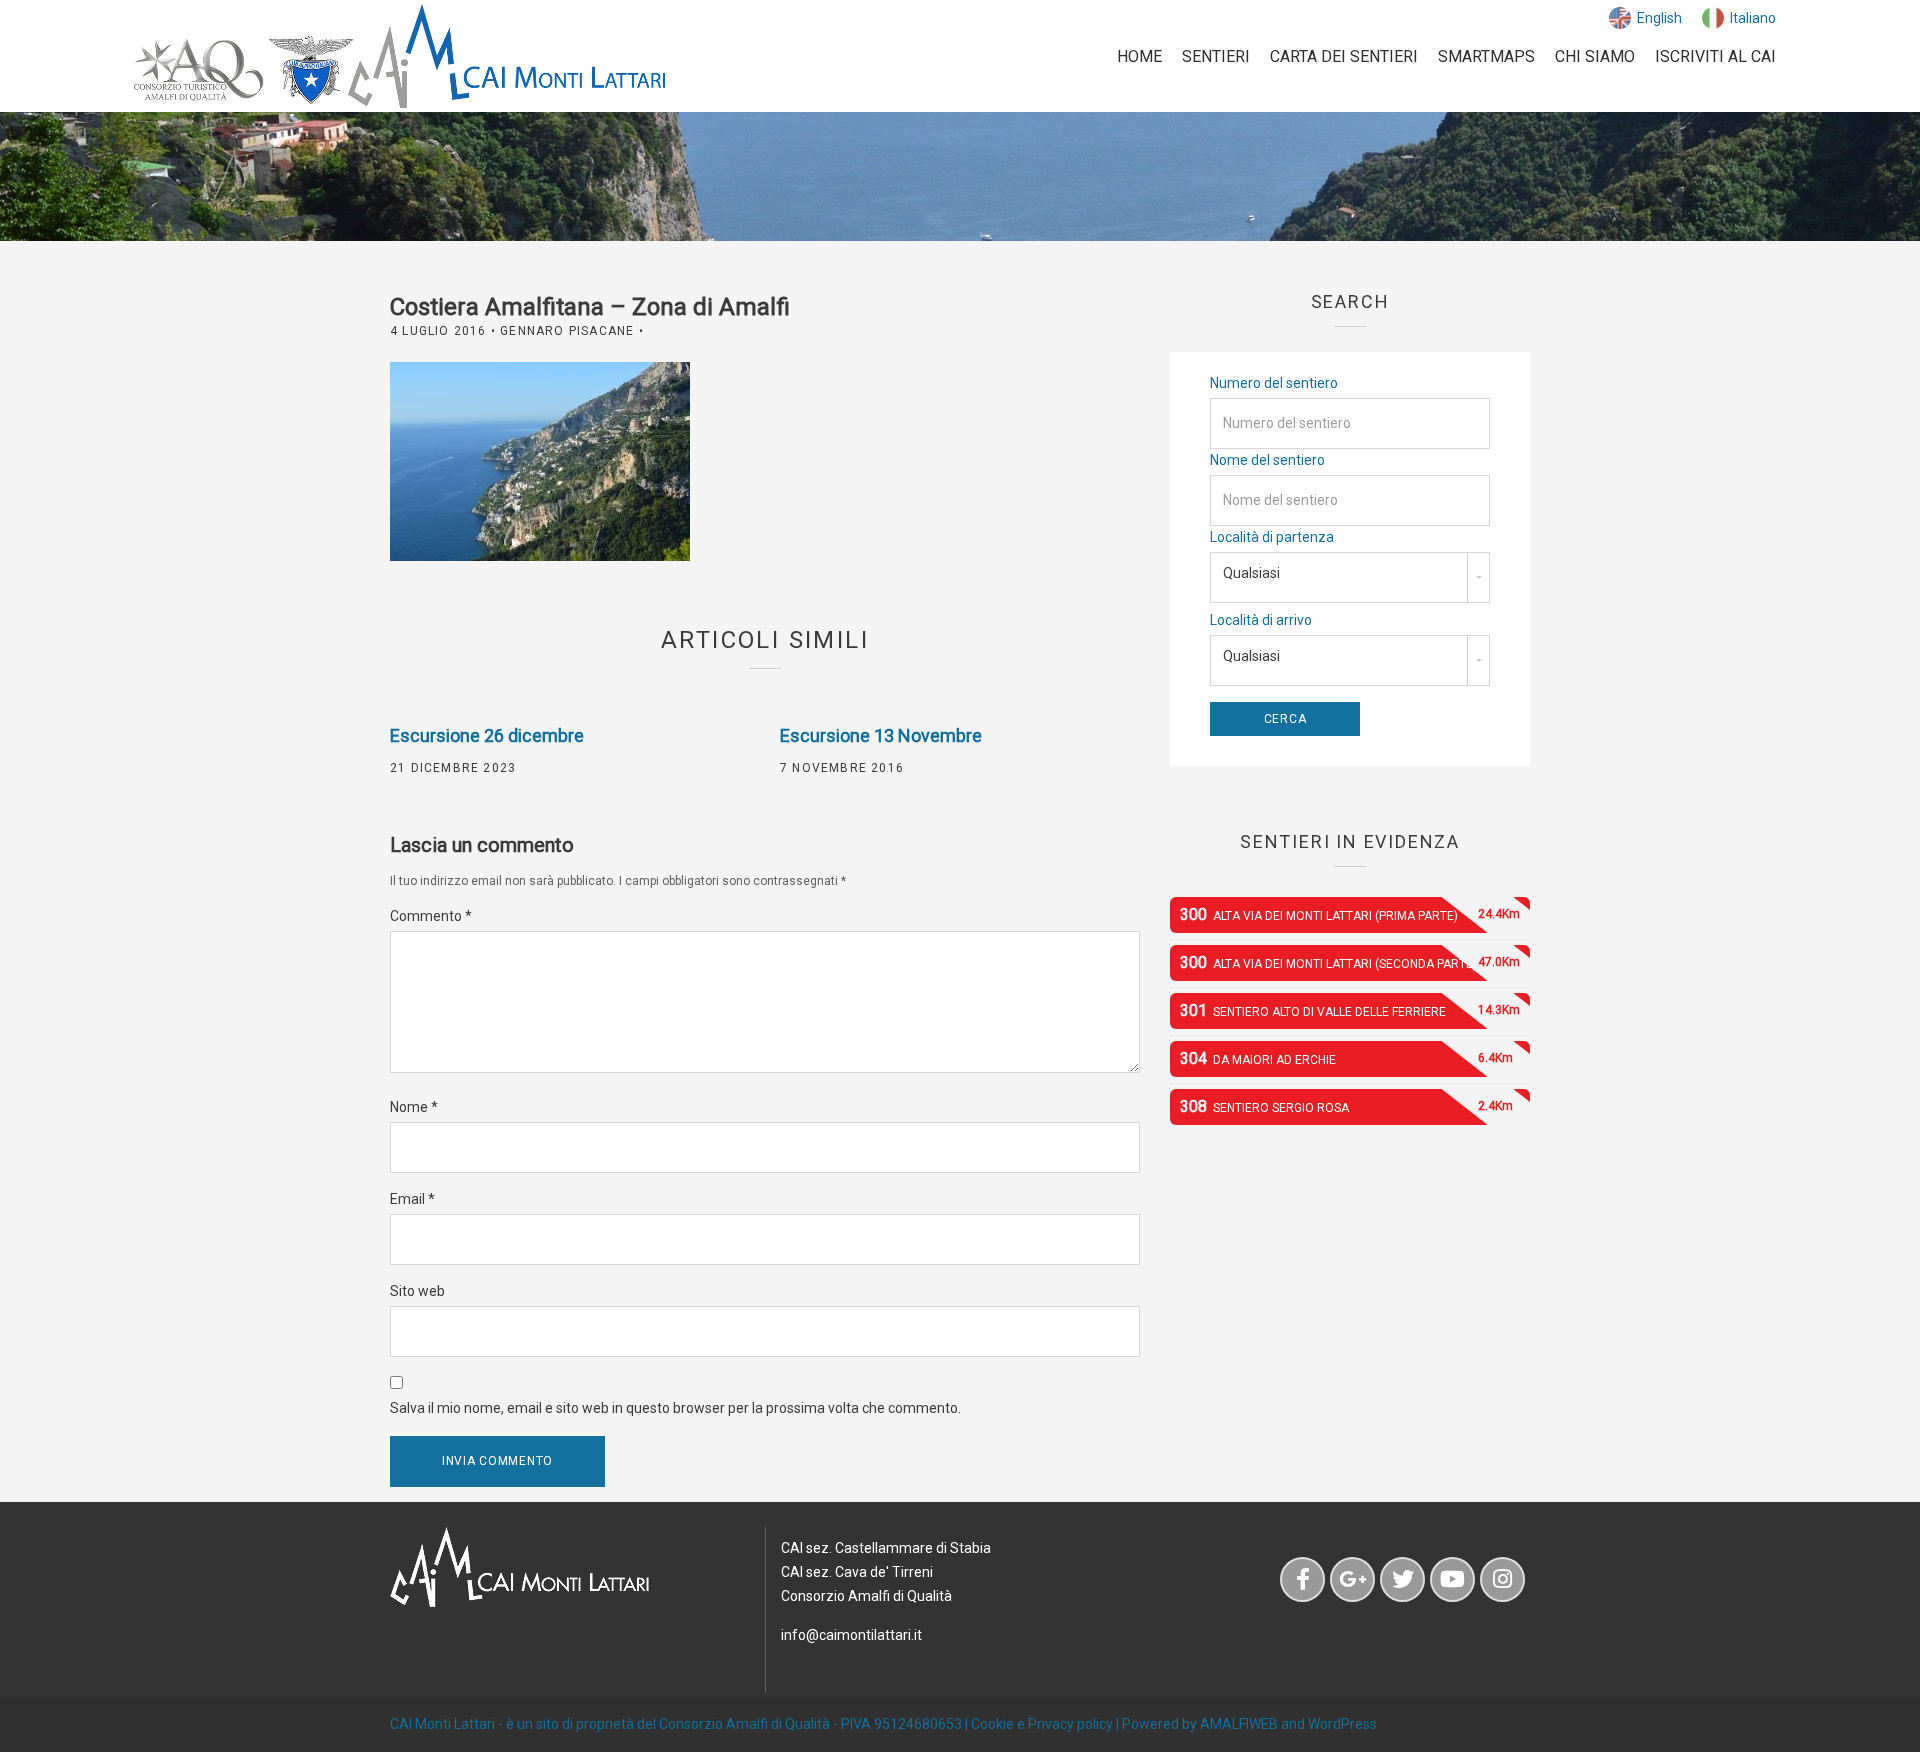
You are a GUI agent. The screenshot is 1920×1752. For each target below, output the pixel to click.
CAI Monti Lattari (442, 1724)
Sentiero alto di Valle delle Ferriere (1350, 1010)
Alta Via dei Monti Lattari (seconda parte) (1350, 962)
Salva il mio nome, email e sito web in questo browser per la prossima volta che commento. (675, 1408)
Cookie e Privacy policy (1042, 1724)
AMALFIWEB (1239, 1724)
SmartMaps (1486, 56)
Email (412, 1199)
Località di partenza (1272, 537)
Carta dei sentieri (1344, 56)
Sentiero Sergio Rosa (1346, 1106)
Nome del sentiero (1267, 460)
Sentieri (1216, 56)
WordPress (1342, 1724)
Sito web (417, 1291)
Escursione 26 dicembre (487, 735)
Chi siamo (1595, 56)
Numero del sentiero (1274, 383)
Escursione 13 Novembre (881, 735)
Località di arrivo (1261, 620)
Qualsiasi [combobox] (1251, 573)
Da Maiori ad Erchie (1346, 1058)
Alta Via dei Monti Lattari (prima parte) (1350, 914)
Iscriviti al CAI (1715, 56)
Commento (431, 916)
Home (1139, 56)
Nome (414, 1107)
